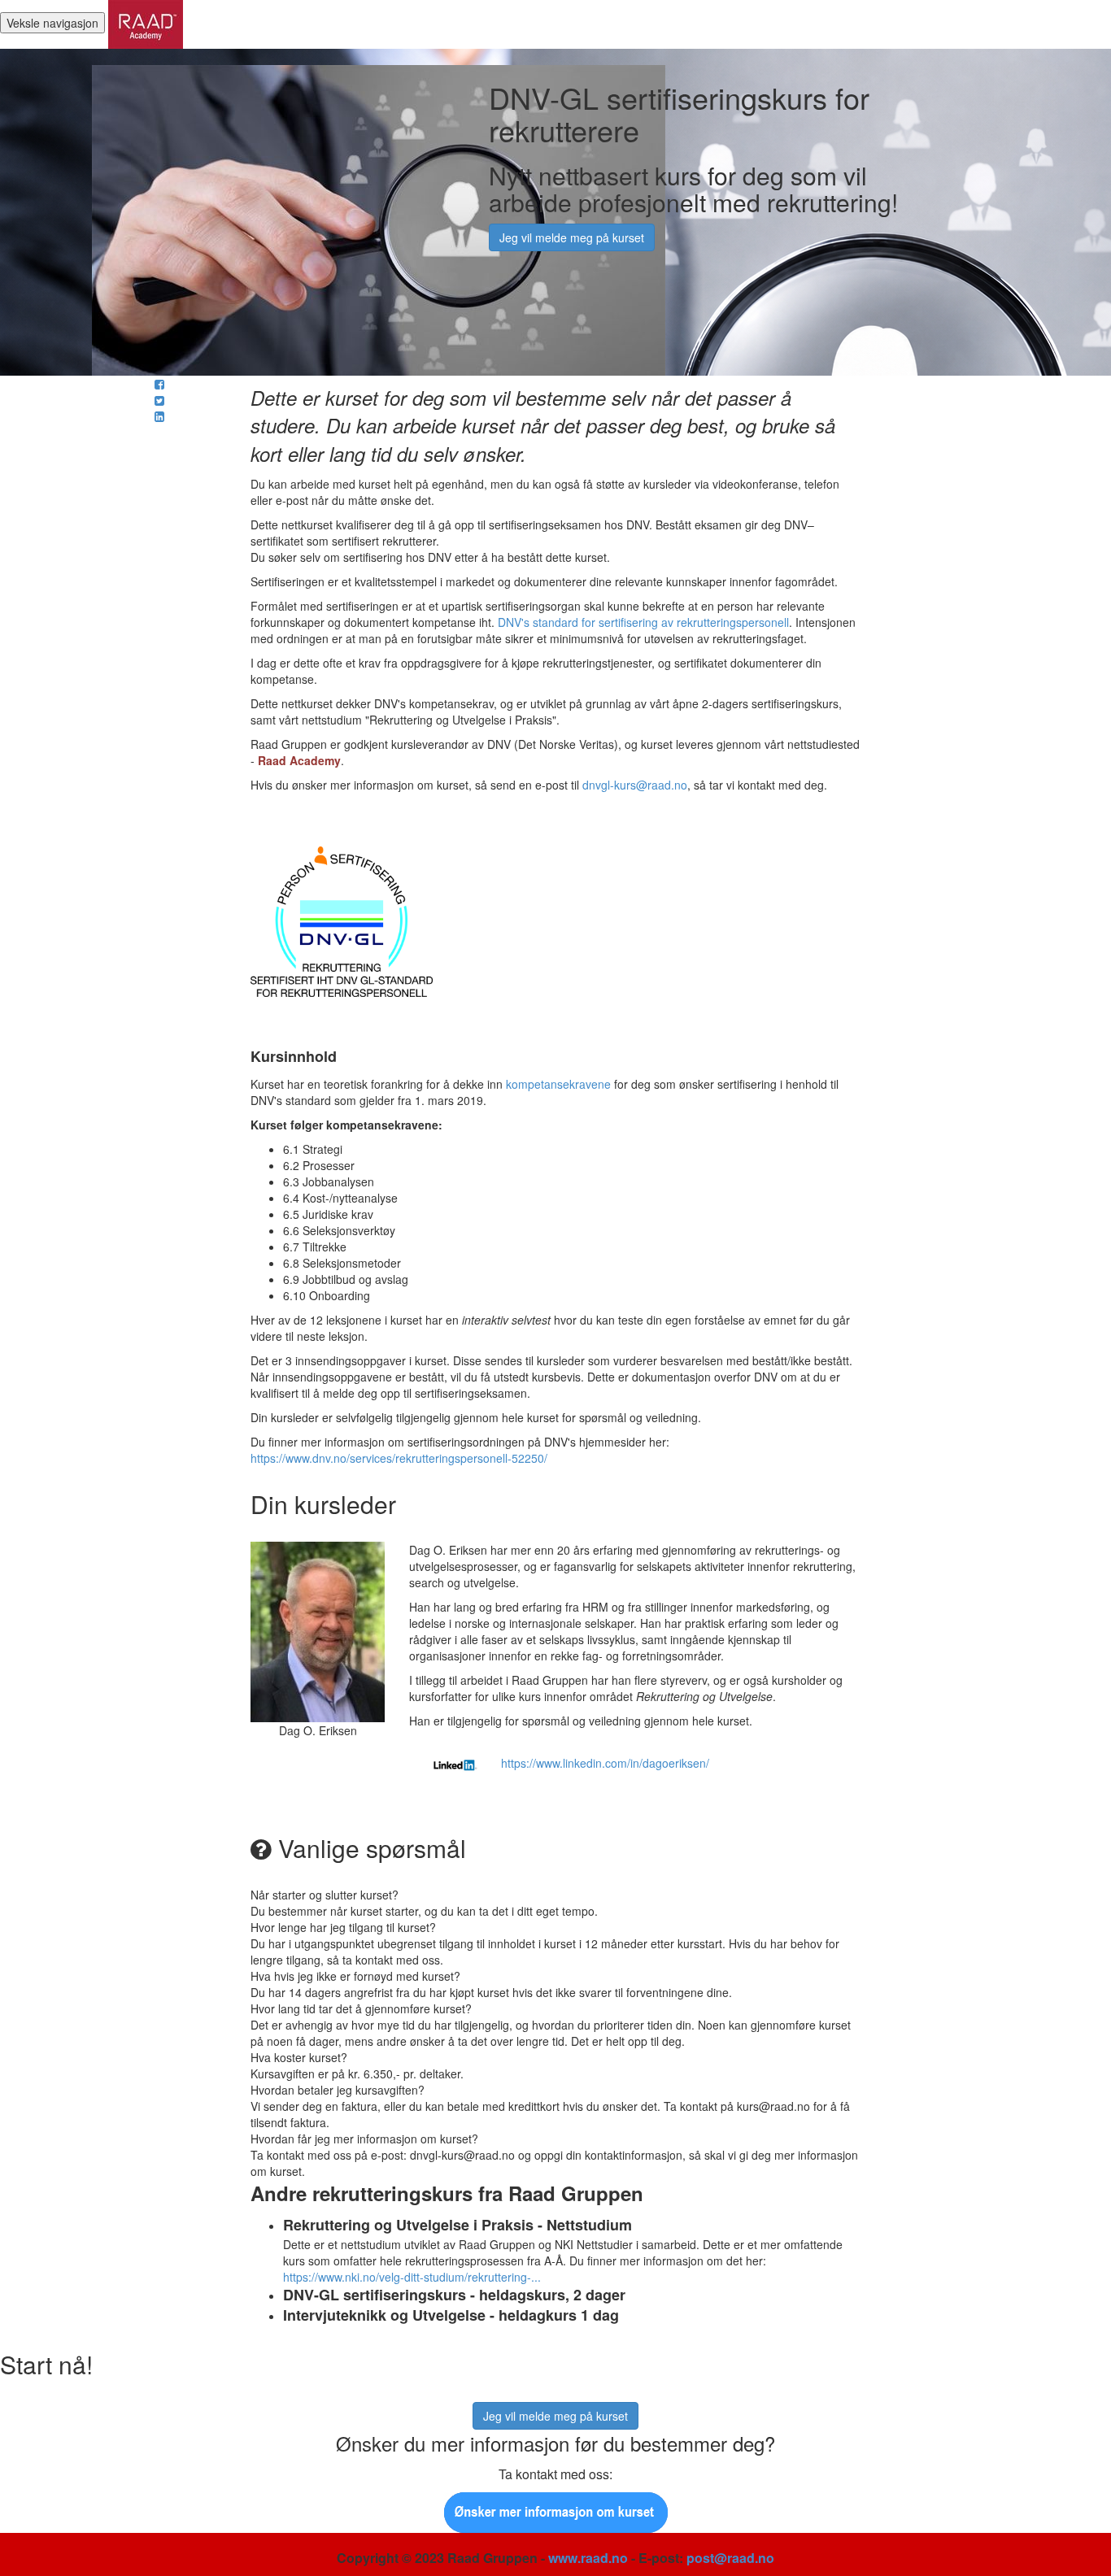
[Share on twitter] (159, 400)
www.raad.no (588, 2558)
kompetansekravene (558, 1084)
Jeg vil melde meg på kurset (572, 237)
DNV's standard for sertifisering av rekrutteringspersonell (643, 622)
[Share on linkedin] (159, 416)
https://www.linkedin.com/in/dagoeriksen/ (605, 1763)
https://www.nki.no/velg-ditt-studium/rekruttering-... (412, 2277)
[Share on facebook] (159, 384)
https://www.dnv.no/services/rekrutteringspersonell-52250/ (399, 1458)
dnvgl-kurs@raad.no (635, 785)
